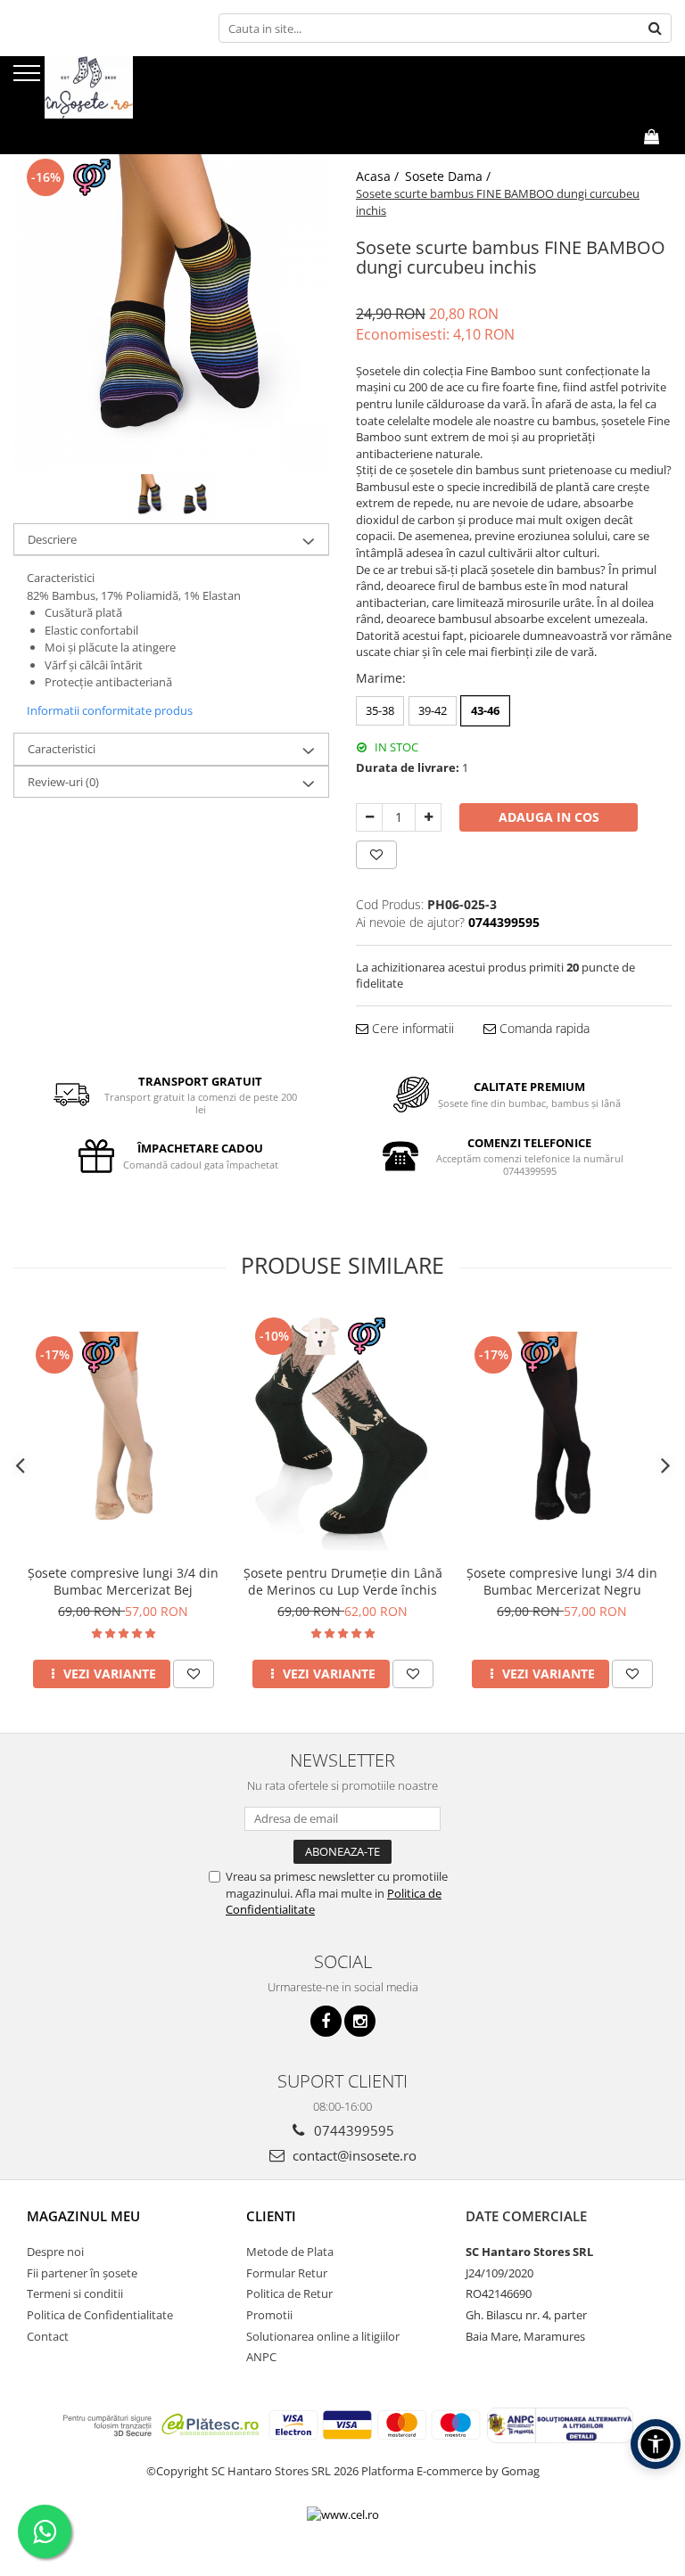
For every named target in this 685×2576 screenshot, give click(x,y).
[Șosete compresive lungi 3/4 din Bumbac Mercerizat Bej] (123, 1432)
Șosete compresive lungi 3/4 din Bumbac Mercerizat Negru (562, 1581)
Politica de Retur (289, 2293)
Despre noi (55, 2252)
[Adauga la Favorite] (194, 1674)
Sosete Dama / (450, 176)
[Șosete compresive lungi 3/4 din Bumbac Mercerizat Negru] (562, 1432)
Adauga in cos (549, 817)
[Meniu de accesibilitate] (656, 2444)
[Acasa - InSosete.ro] (103, 87)
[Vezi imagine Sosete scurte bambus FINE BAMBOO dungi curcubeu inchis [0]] (149, 497)
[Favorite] (376, 855)
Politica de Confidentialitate (100, 2315)
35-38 (380, 710)
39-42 (433, 710)
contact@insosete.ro (353, 2155)
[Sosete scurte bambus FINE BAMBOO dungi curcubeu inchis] (171, 312)
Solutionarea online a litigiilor (323, 2336)
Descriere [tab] (52, 539)
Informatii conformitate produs (110, 710)
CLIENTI (271, 2216)
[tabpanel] (171, 312)
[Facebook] (326, 2021)
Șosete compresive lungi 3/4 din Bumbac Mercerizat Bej (123, 1581)
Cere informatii (411, 1028)
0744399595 (352, 2130)
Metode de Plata (290, 2252)
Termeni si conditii (75, 2293)
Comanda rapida (543, 1028)
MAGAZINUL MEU (83, 2216)
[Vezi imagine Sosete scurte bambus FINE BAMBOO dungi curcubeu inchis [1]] (194, 497)
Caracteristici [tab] (62, 749)
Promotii (269, 2315)
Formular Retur (287, 2273)
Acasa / (379, 176)
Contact (48, 2336)
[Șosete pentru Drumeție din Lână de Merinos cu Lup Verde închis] (342, 1432)
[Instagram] (360, 2021)
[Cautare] (656, 28)
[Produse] (29, 78)
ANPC (261, 2357)
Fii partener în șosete (82, 2273)
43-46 (485, 710)
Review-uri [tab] (63, 782)
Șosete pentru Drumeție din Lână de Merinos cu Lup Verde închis (343, 1581)
